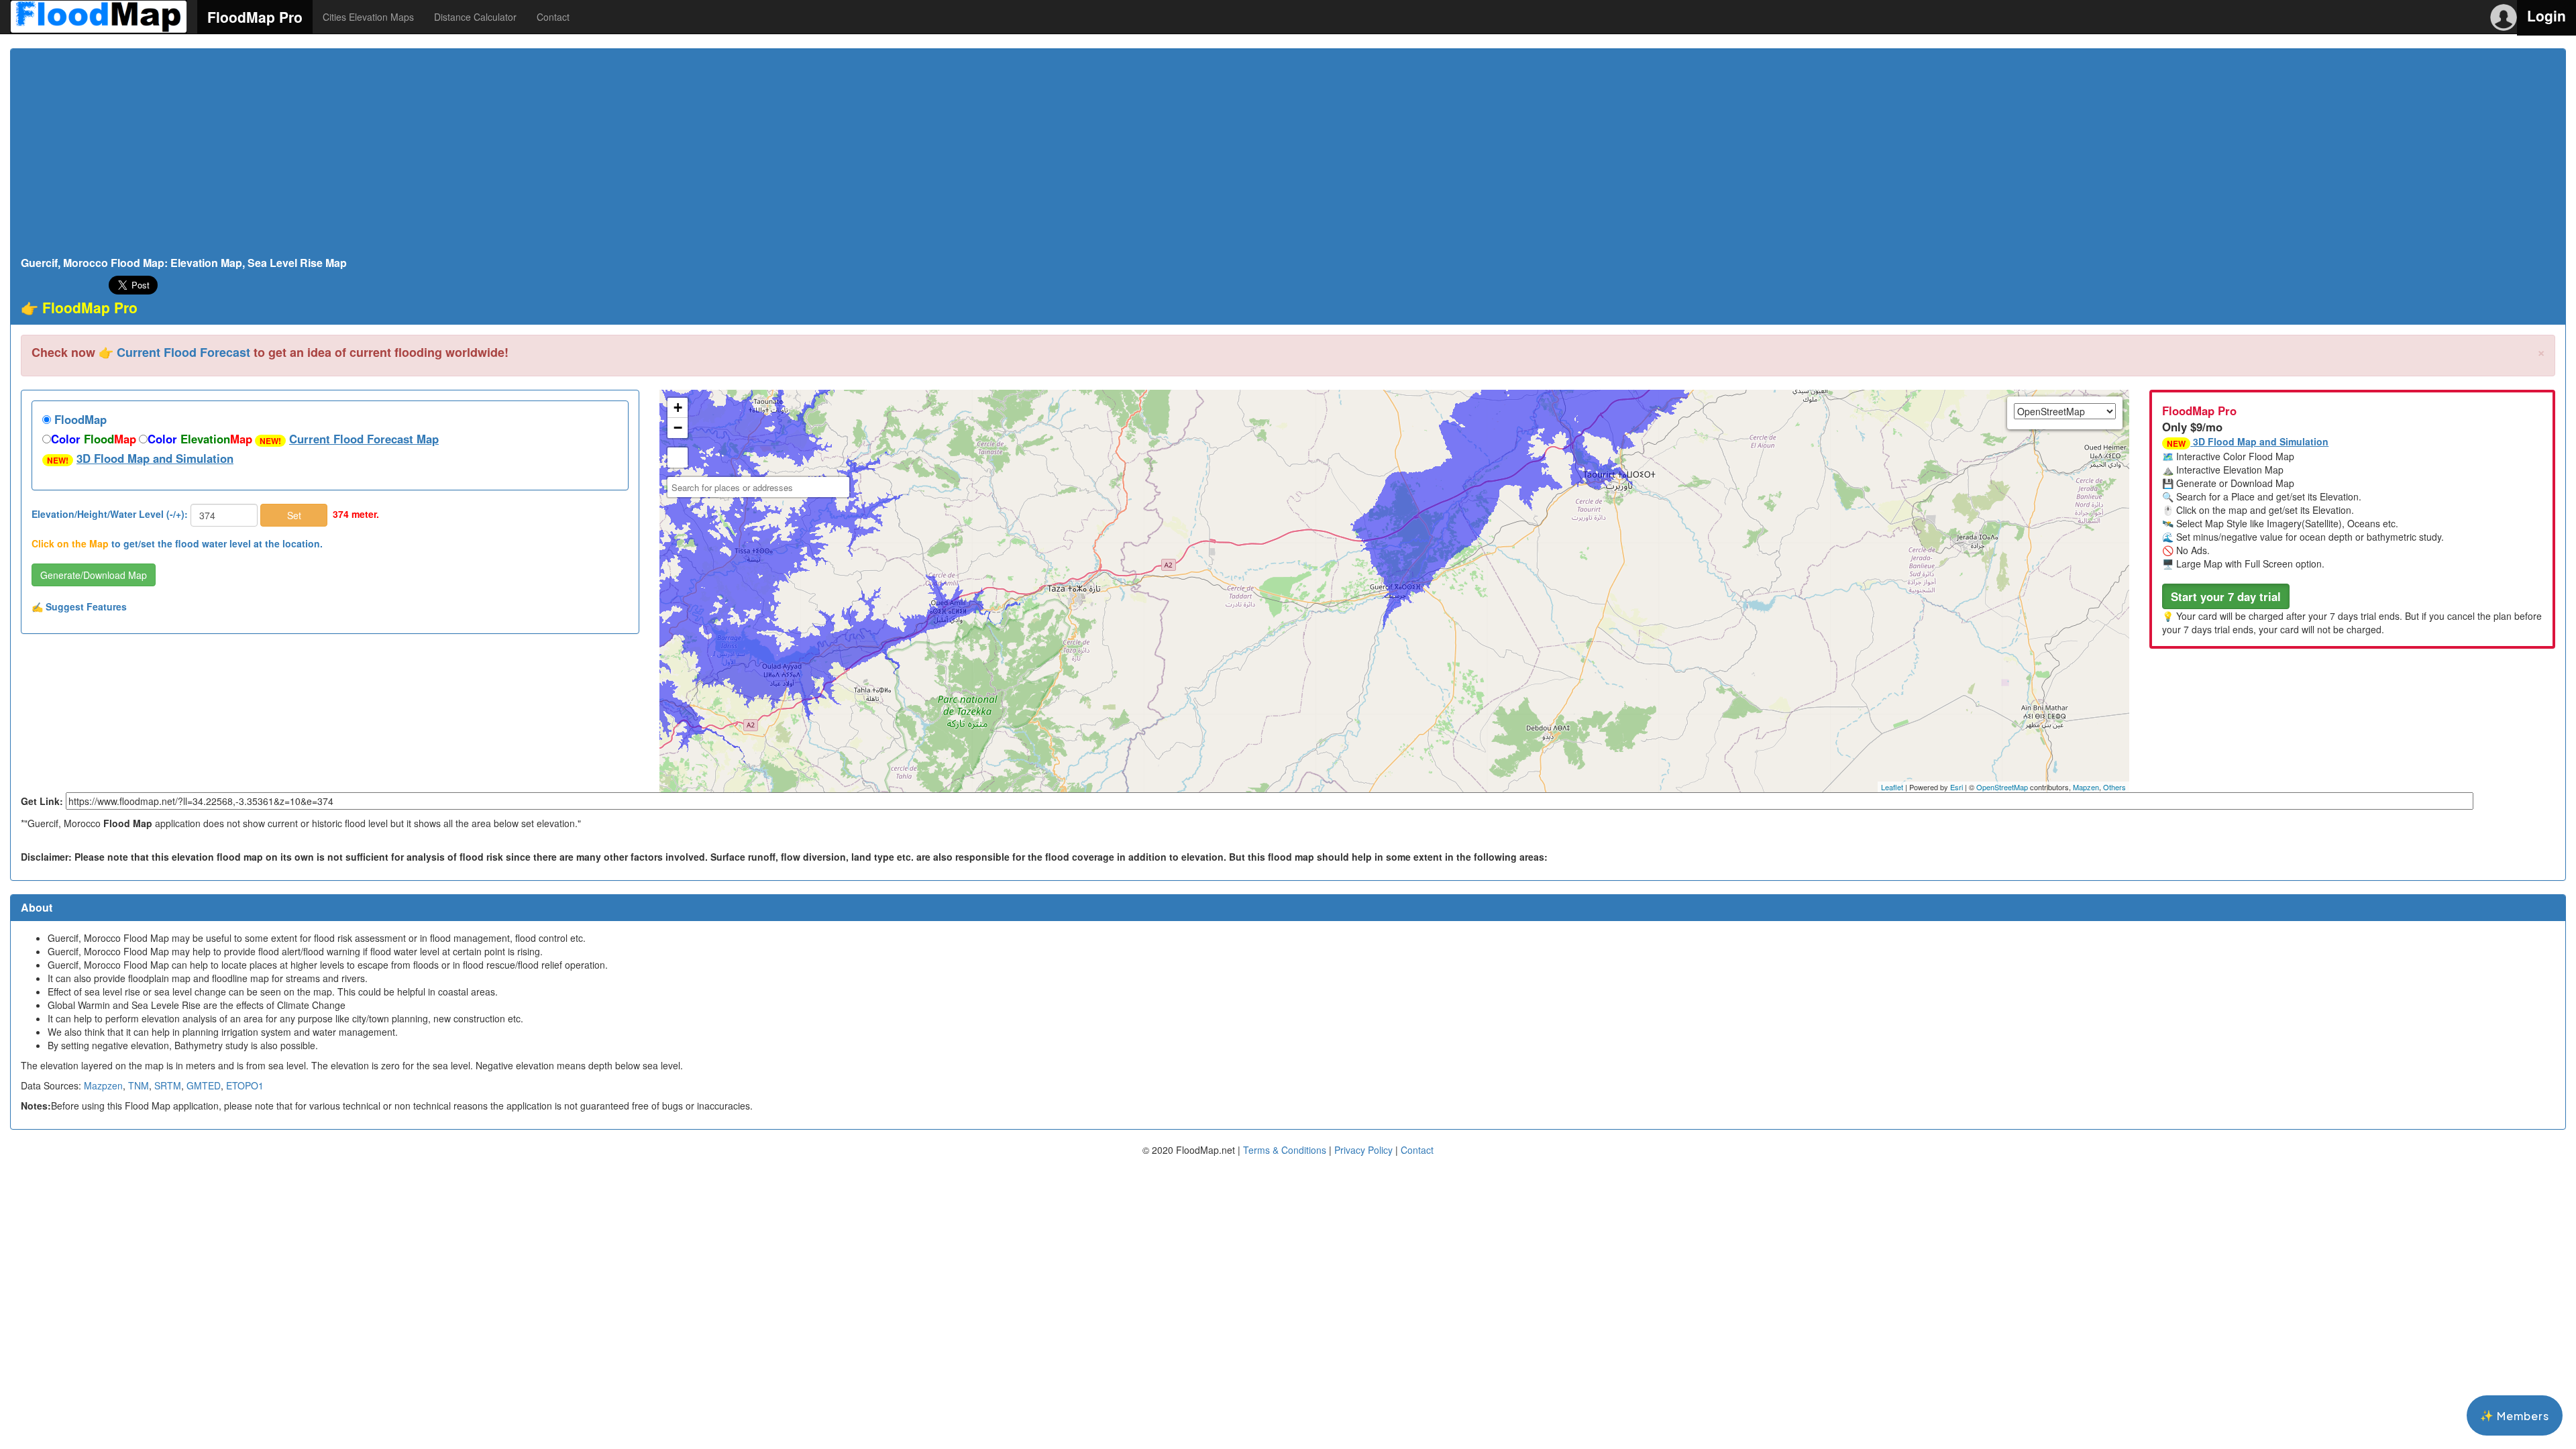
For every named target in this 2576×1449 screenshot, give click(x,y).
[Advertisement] (1288, 156)
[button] (2226, 596)
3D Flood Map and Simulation (155, 458)
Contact (553, 17)
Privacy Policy (1363, 1150)
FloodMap (79, 419)
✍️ (79, 606)
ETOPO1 (245, 1085)
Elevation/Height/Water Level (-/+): (110, 514)
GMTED (204, 1085)
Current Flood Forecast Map (364, 439)
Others (2114, 787)
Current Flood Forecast (183, 352)
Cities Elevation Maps (368, 17)
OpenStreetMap (2002, 787)
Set (294, 515)
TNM (139, 1085)
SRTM (168, 1085)
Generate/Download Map (94, 575)
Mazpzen (103, 1085)
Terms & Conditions (1285, 1150)
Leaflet (1892, 787)
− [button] (678, 428)
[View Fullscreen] (678, 458)
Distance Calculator (475, 17)
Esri (1956, 787)
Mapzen (2086, 787)
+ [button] (678, 408)
